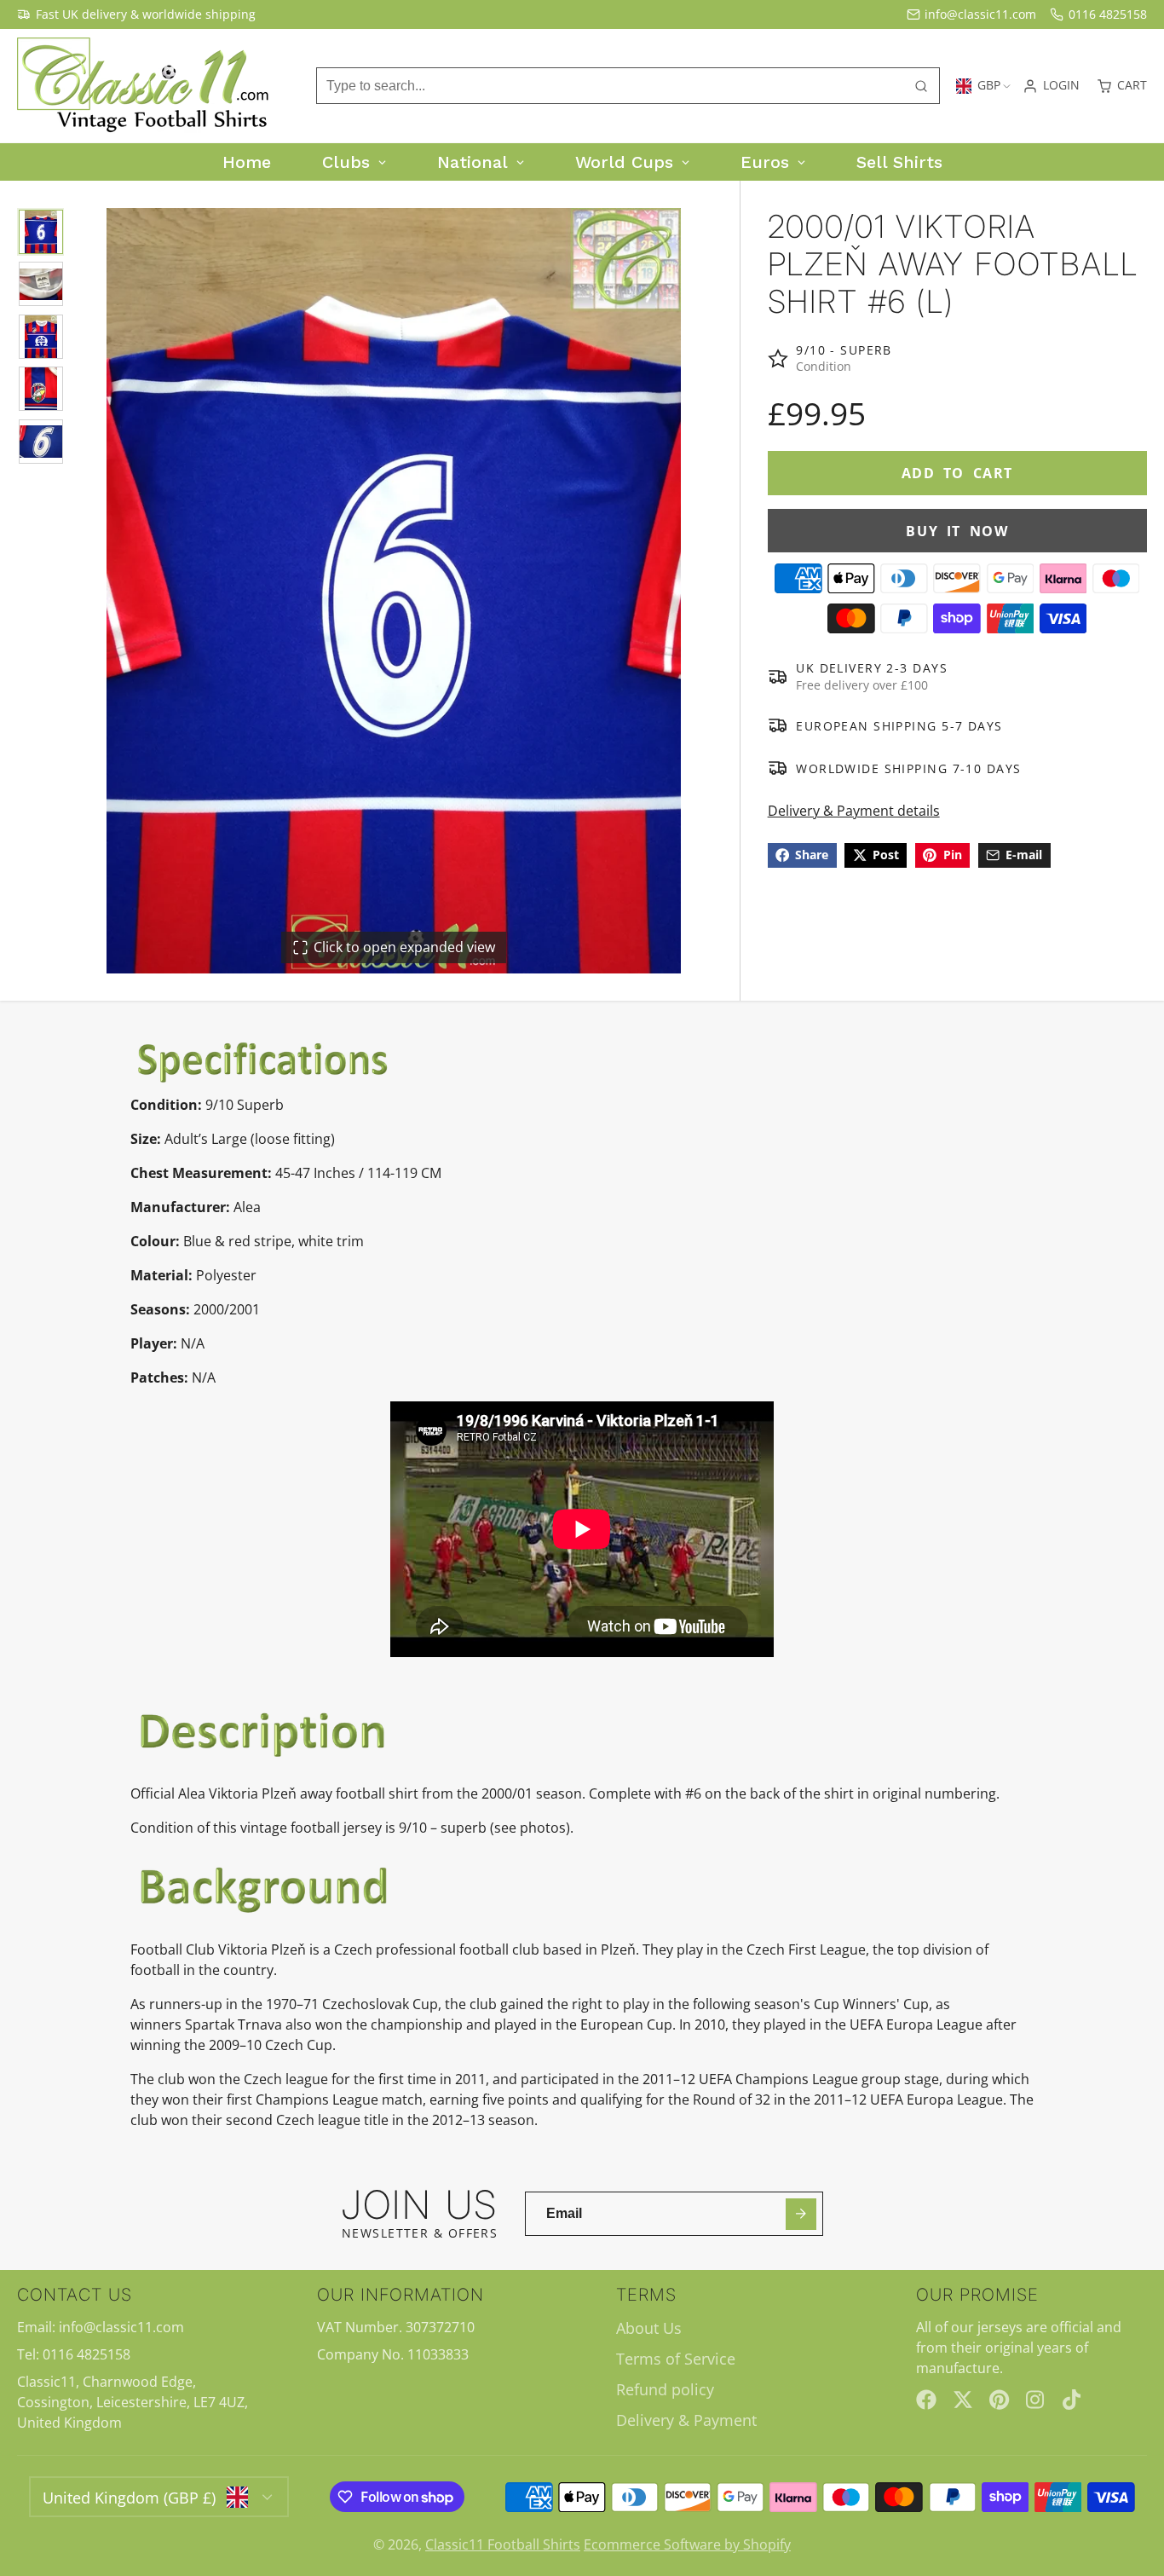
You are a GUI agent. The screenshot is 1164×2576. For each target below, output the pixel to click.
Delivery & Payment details (854, 811)
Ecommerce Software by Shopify (687, 2544)
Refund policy (665, 2389)
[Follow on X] (963, 2400)
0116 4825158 (1108, 14)
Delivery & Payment (686, 2420)
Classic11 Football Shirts (503, 2544)
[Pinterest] (1000, 2400)
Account (1051, 86)
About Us (649, 2328)
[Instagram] (1036, 2400)
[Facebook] (926, 2400)
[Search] (921, 86)
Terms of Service (676, 2359)
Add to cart (958, 473)
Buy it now (957, 530)
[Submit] (801, 2214)
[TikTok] (1073, 2400)
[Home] (145, 86)
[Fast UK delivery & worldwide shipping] (136, 14)
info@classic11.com (980, 14)
